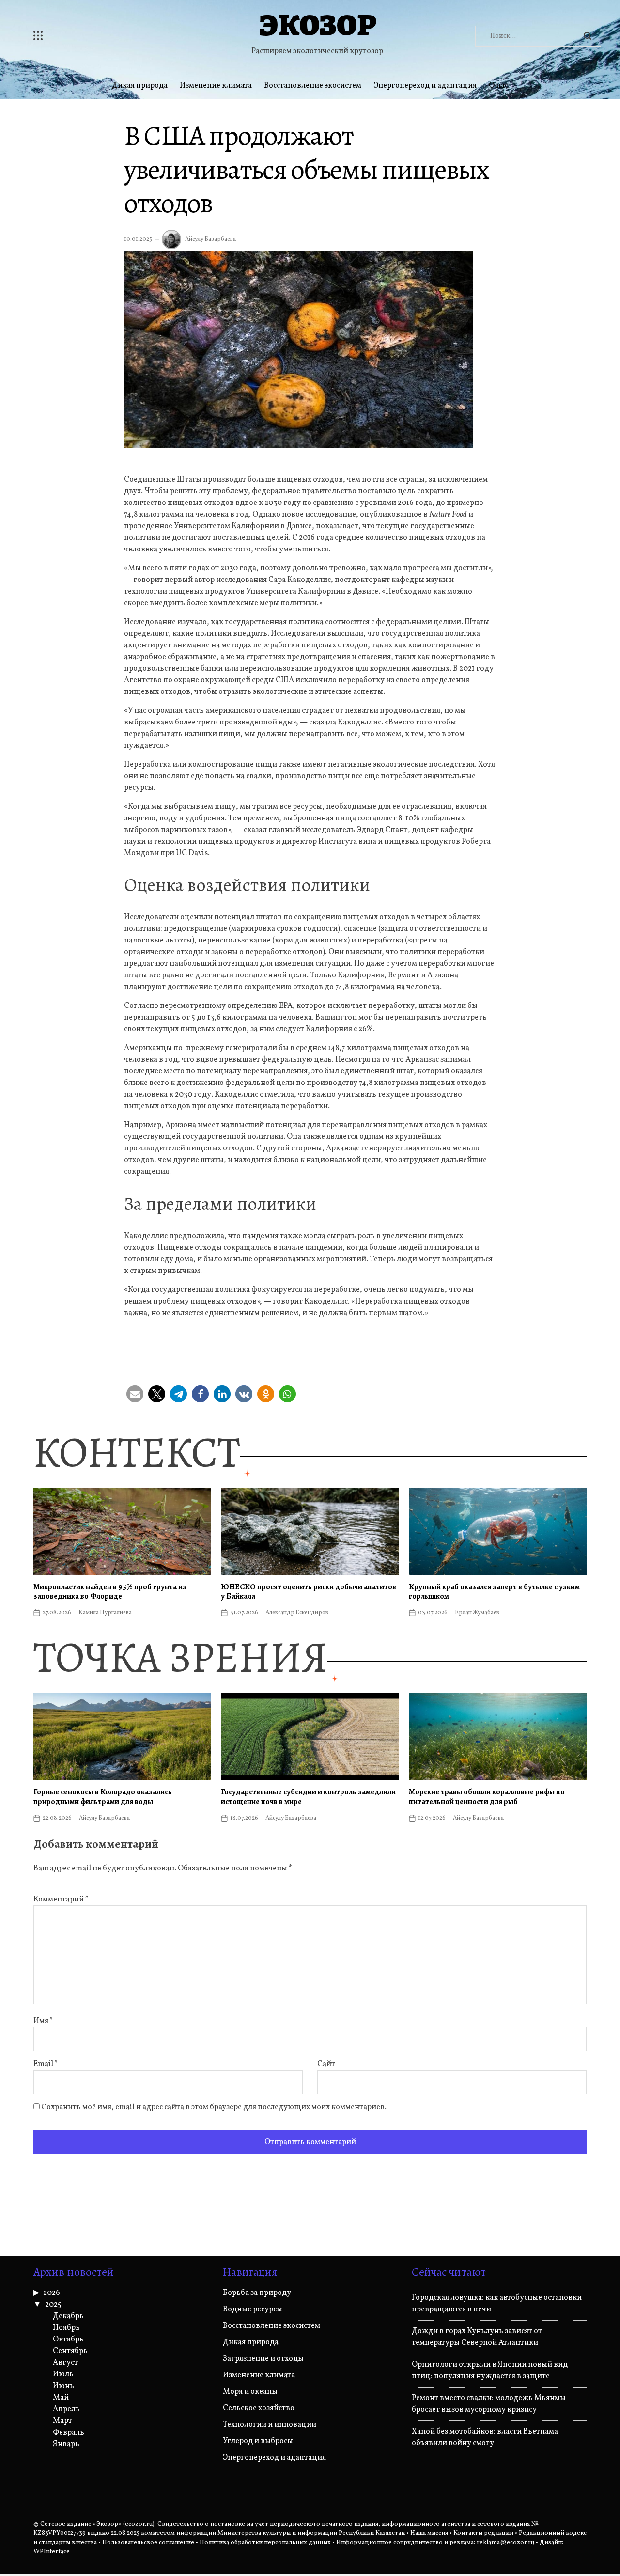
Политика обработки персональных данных (265, 2543)
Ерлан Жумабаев (477, 1613)
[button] (135, 1394)
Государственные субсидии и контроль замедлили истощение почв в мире (308, 1797)
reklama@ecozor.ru (505, 2543)
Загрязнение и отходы (263, 2359)
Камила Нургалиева (105, 1613)
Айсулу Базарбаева (210, 239)
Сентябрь (70, 2351)
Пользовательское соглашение (148, 2543)
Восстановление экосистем (313, 86)
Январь (66, 2444)
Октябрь (68, 2340)
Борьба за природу (257, 2293)
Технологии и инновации (270, 2425)
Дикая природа (140, 86)
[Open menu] (96, 36)
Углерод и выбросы (258, 2441)
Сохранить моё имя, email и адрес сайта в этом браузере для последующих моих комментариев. (214, 2107)
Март (62, 2421)
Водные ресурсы (253, 2309)
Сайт (326, 2064)
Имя (43, 2021)
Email (46, 2064)
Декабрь (68, 2316)
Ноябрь (66, 2328)
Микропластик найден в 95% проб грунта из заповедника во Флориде (110, 1592)
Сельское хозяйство (259, 2408)
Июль (63, 2374)
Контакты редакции (483, 2533)
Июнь (63, 2386)
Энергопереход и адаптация (425, 86)
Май (61, 2398)
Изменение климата (216, 86)
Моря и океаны (250, 2392)
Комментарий (61, 1900)
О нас (498, 86)
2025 (53, 2305)
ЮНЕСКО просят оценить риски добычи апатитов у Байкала (309, 1592)
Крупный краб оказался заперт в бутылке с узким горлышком (494, 1592)
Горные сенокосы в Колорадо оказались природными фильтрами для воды (103, 1797)
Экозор (317, 25)
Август (65, 2363)
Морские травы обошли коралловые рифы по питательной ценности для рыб (487, 1797)
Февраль (69, 2433)
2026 (52, 2293)
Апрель (66, 2409)
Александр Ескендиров (297, 1613)
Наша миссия (429, 2533)
